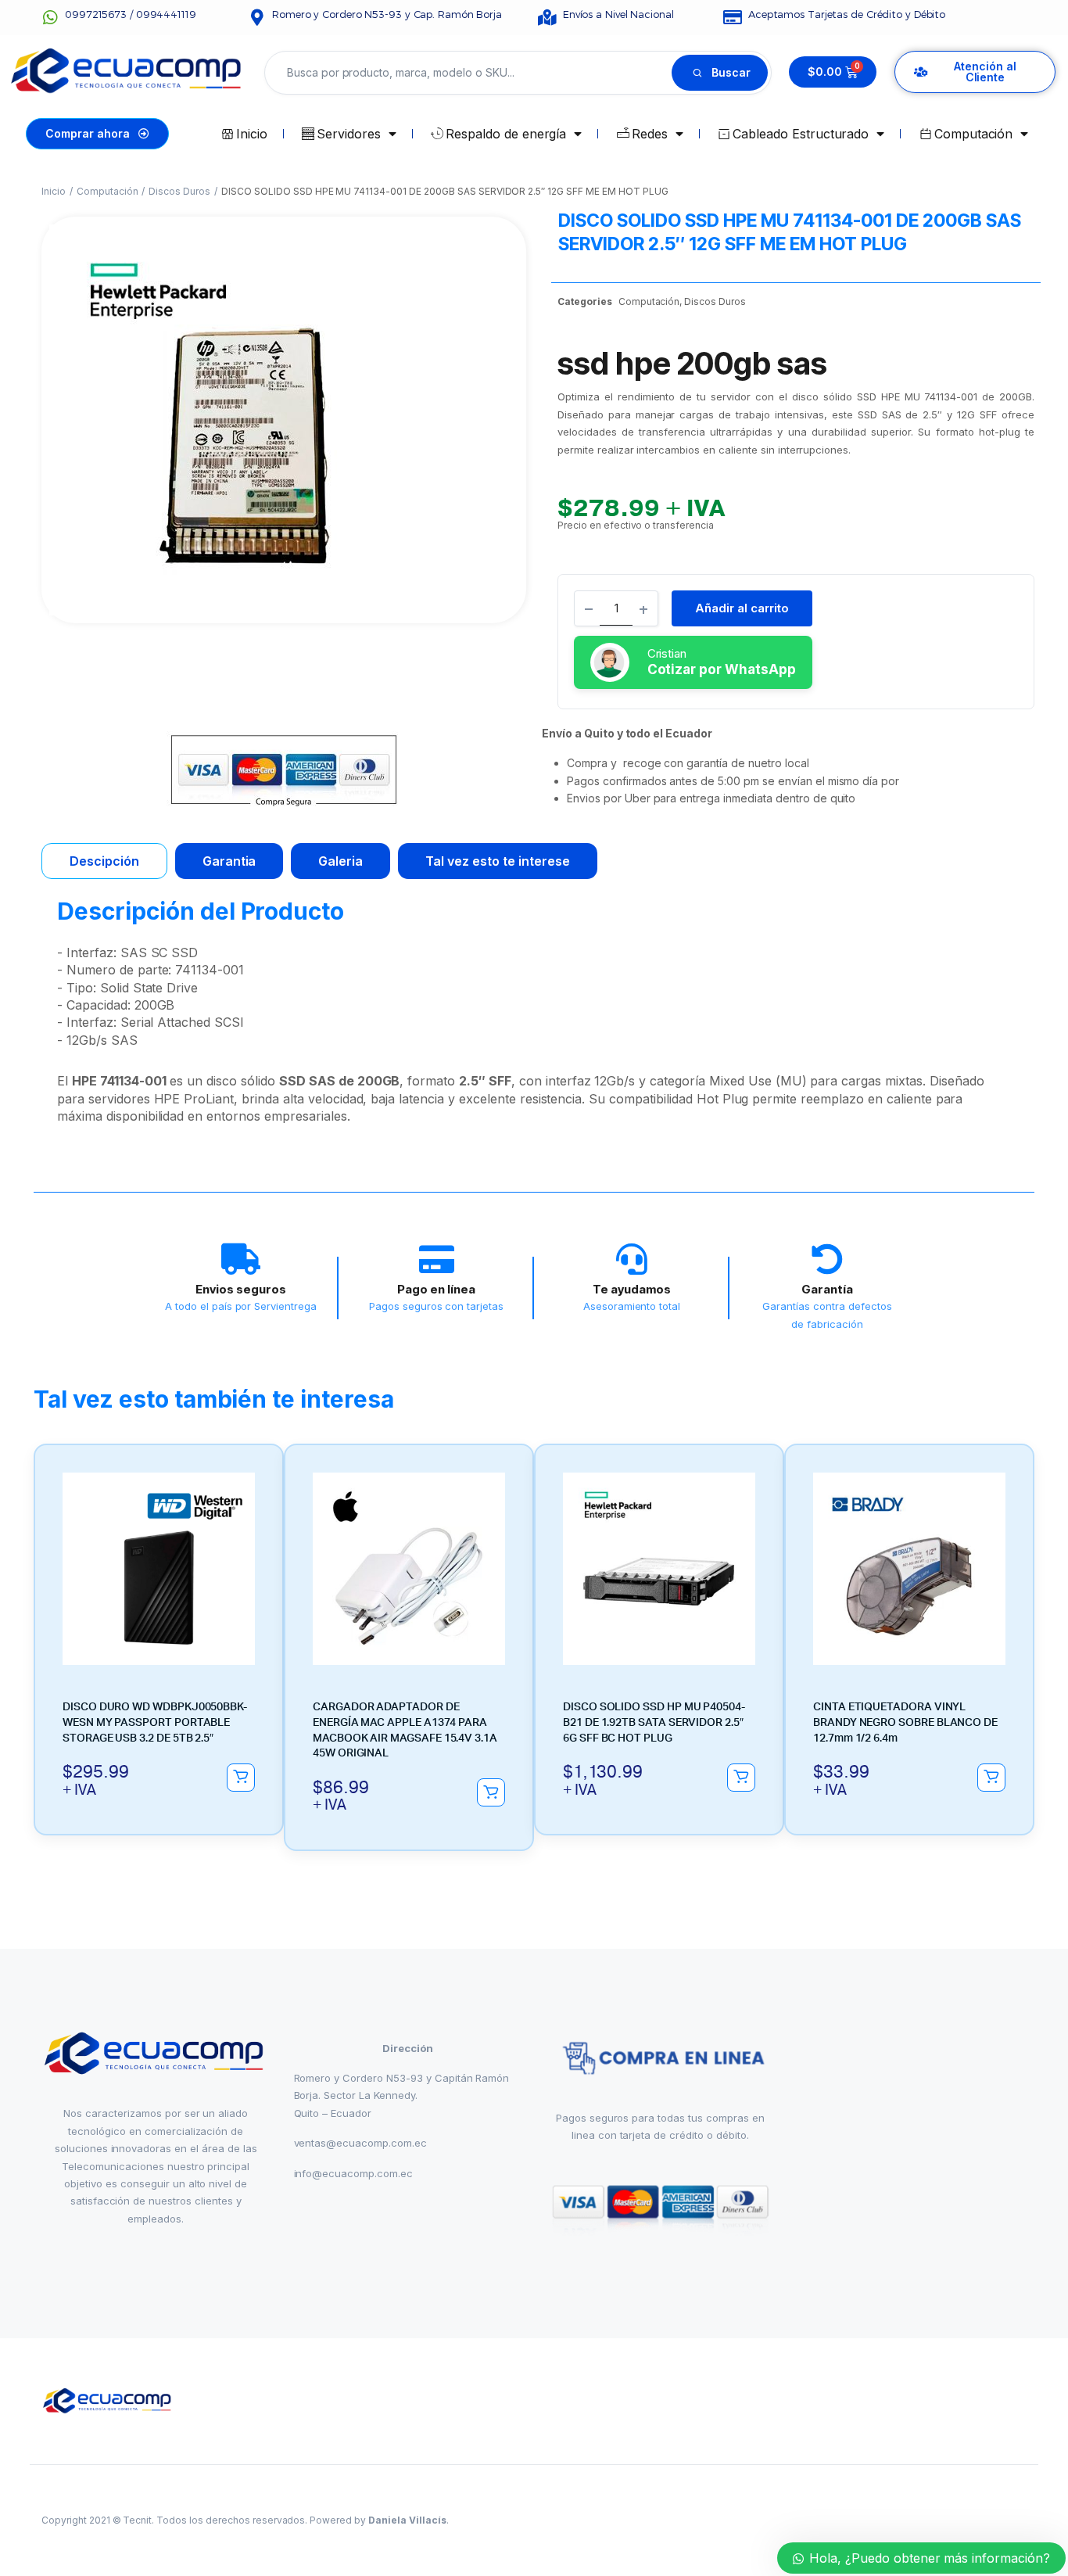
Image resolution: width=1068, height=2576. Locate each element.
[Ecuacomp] (108, 2401)
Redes (650, 134)
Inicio (252, 134)
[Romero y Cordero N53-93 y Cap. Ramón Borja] (257, 18)
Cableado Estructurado (801, 134)
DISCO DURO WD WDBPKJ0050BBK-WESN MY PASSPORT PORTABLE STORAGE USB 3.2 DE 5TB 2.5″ (155, 1722)
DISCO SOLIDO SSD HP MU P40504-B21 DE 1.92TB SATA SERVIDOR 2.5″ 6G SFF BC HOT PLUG (654, 1722)
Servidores (349, 134)
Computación (974, 134)
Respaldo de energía (506, 134)
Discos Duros (179, 191)
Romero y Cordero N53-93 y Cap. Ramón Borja (387, 14)
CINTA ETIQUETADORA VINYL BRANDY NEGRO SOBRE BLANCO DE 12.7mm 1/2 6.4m (905, 1722)
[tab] (104, 861)
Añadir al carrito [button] (241, 1778)
